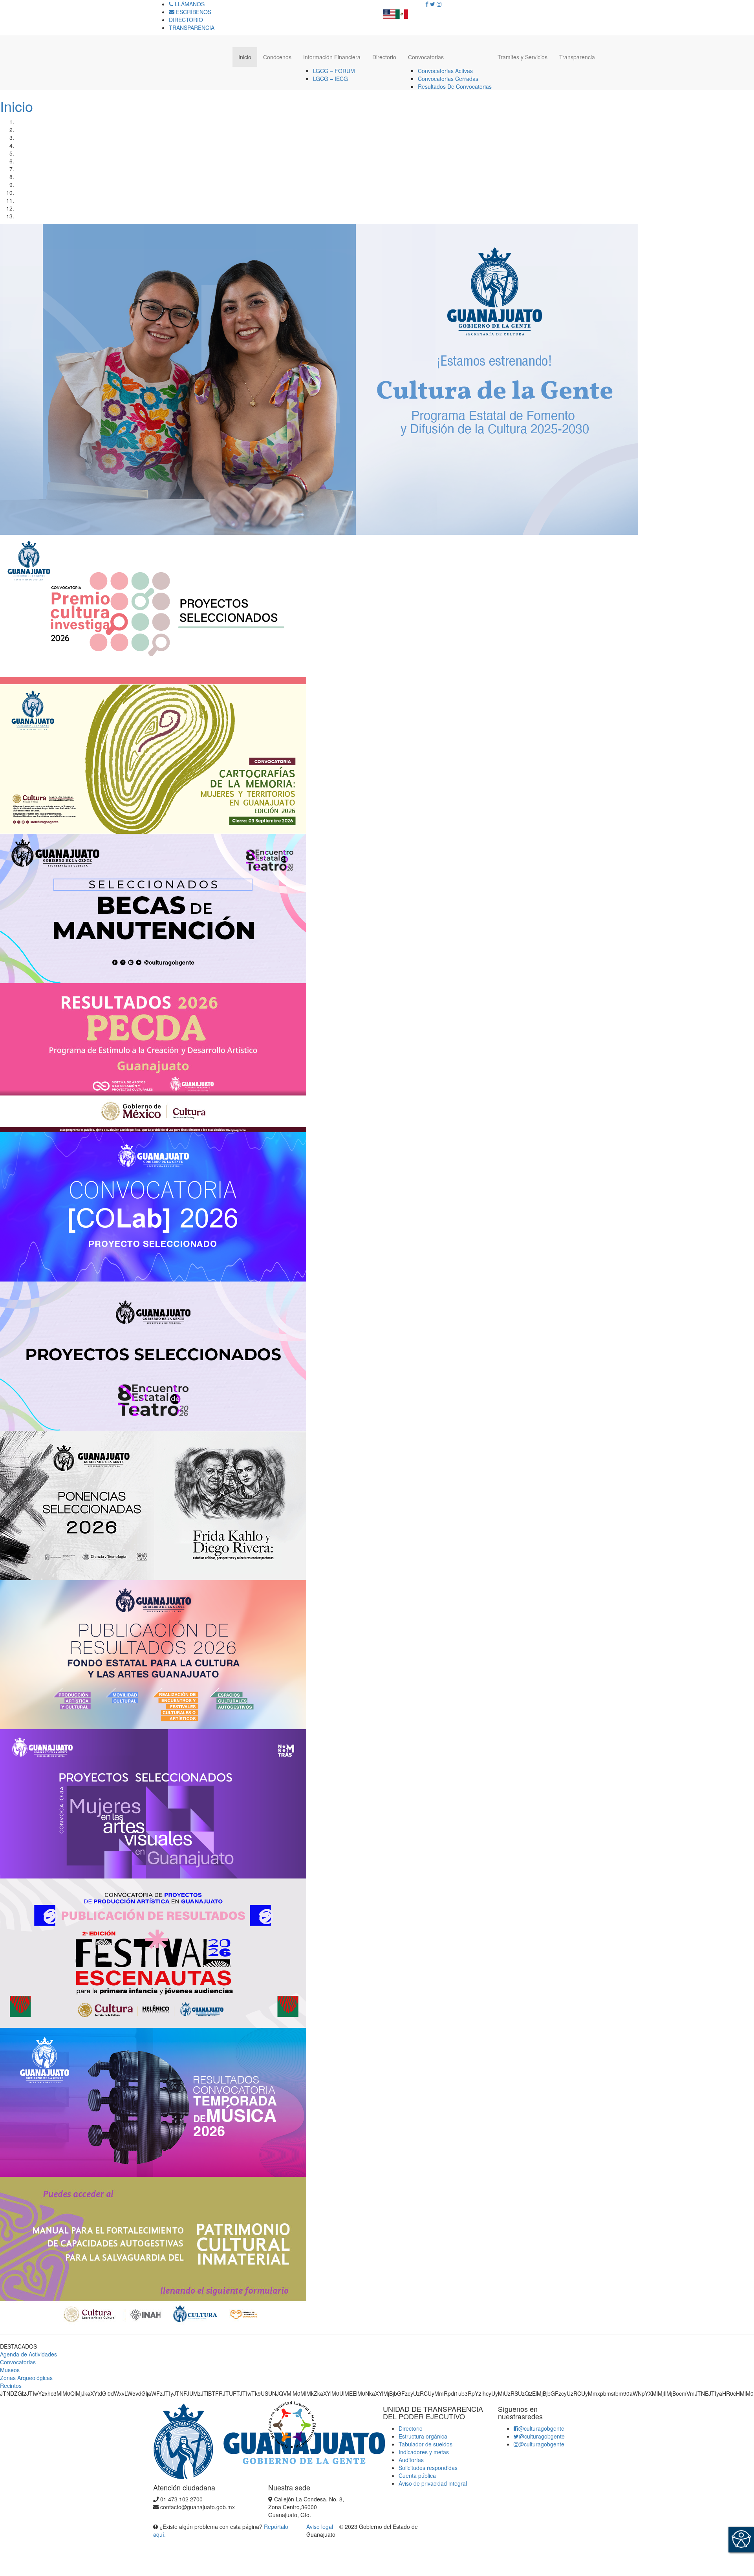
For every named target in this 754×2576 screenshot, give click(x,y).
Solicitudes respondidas (428, 2468)
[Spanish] (402, 12)
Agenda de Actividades (28, 2354)
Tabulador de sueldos (425, 2444)
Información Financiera (332, 57)
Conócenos (277, 57)
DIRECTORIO (186, 20)
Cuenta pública (417, 2475)
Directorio (384, 57)
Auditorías (411, 2460)
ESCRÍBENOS (193, 12)
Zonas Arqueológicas (26, 2378)
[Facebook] (427, 4)
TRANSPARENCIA (192, 27)
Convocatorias (426, 57)
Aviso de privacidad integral (433, 2483)
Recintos (11, 2386)
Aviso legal (320, 2527)
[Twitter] (433, 4)
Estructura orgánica (423, 2436)
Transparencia (577, 57)
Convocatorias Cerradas (448, 79)
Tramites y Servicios (522, 57)
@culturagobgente (541, 2428)
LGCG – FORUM (334, 71)
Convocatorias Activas (445, 71)
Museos (10, 2370)
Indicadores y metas (424, 2452)
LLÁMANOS (189, 4)
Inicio (245, 57)
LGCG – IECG (330, 79)
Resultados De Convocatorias (455, 86)
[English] (389, 12)
